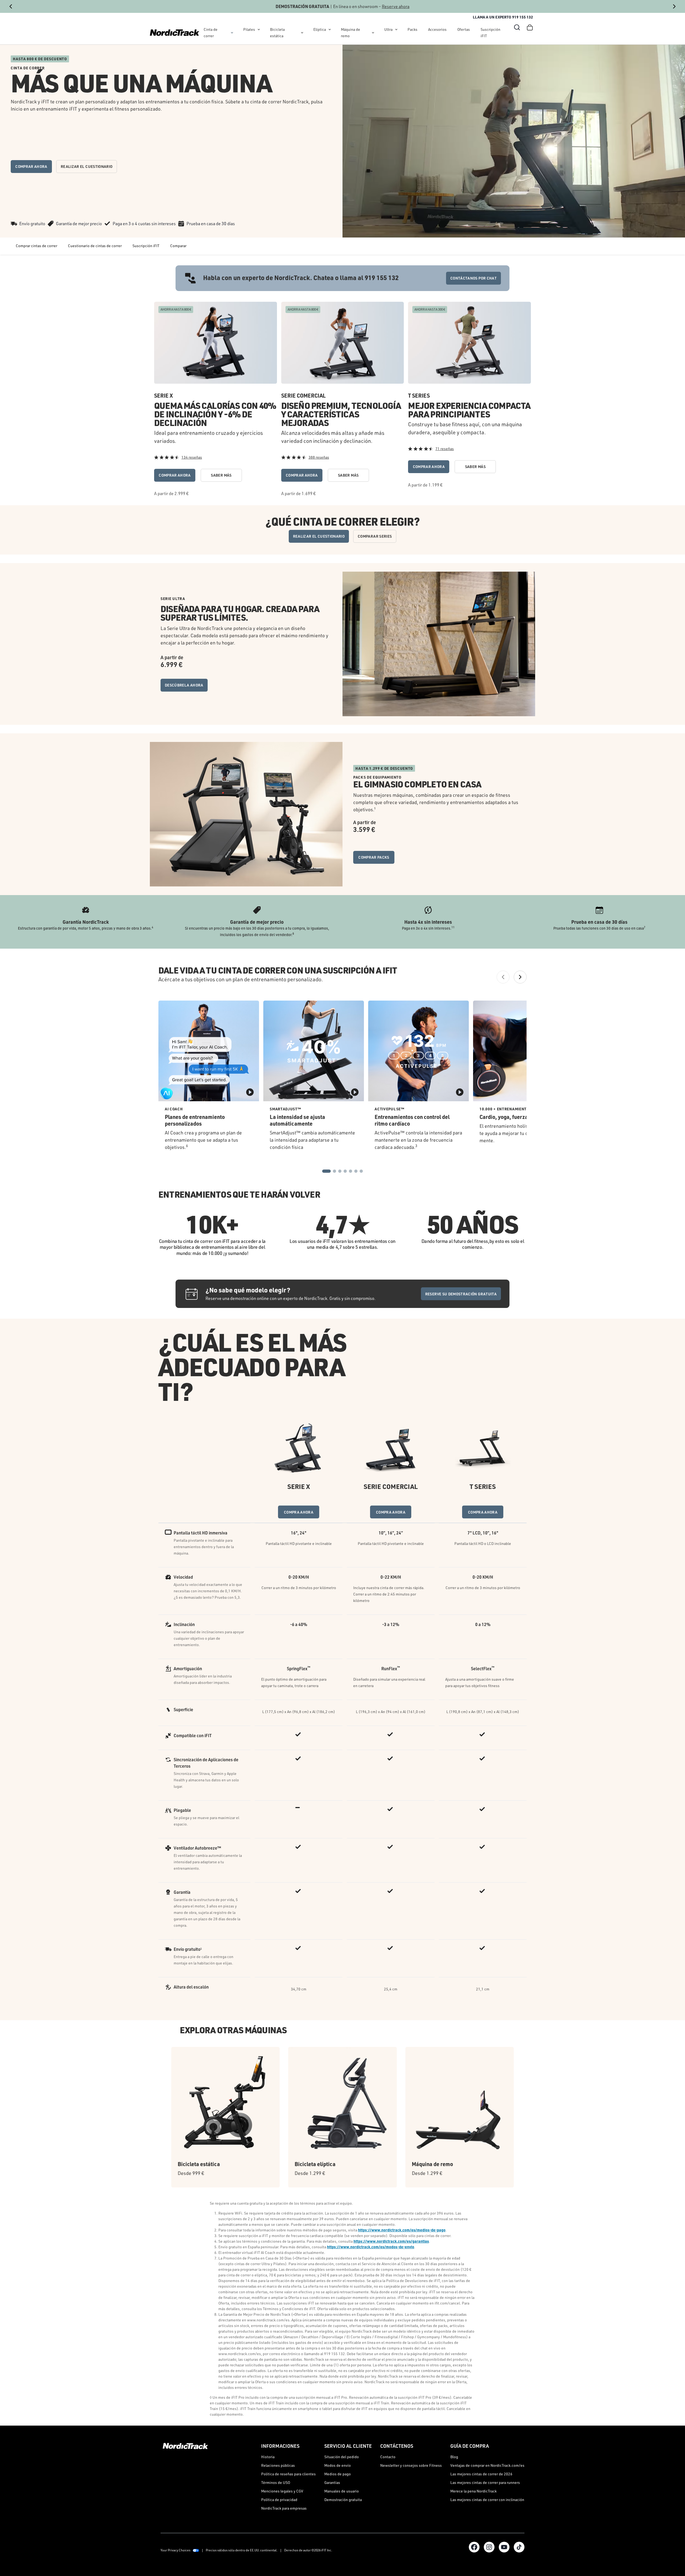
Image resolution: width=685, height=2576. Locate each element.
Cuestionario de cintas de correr (95, 246)
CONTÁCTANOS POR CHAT (473, 278)
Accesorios (437, 29)
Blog (454, 2457)
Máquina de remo (351, 33)
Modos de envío (338, 2465)
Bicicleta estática (277, 33)
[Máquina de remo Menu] (373, 33)
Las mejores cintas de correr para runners (485, 2482)
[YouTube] (504, 2547)
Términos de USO (276, 2482)
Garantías (332, 2482)
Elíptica (320, 29)
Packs (412, 29)
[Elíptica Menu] (330, 29)
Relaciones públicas (278, 2465)
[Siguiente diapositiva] (674, 6)
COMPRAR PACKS (374, 857)
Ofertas (464, 29)
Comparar (178, 246)
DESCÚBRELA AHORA (184, 685)
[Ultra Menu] (396, 29)
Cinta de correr (211, 33)
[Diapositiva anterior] (11, 6)
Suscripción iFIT (490, 33)
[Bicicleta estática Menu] (302, 33)
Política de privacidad (279, 2500)
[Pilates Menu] (259, 29)
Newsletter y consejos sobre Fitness (411, 2465)
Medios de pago (338, 2474)
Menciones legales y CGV (282, 2491)
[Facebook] (474, 2547)
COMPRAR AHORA (31, 166)
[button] (517, 27)
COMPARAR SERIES (375, 536)
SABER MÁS (221, 475)
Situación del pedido (342, 2457)
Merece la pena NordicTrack (473, 2491)
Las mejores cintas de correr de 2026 (481, 2474)
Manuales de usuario (342, 2491)
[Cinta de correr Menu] (232, 33)
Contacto (388, 2457)
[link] (175, 33)
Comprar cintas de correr (37, 246)
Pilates (249, 29)
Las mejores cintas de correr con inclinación (487, 2500)
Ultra (388, 29)
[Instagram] (489, 2547)
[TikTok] (519, 2547)
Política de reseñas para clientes (288, 2474)
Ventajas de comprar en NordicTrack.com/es (487, 2465)
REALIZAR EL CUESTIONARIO (87, 166)
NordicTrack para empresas (284, 2508)
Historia (268, 2457)
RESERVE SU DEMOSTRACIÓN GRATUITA (461, 1294)
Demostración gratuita (343, 2500)
